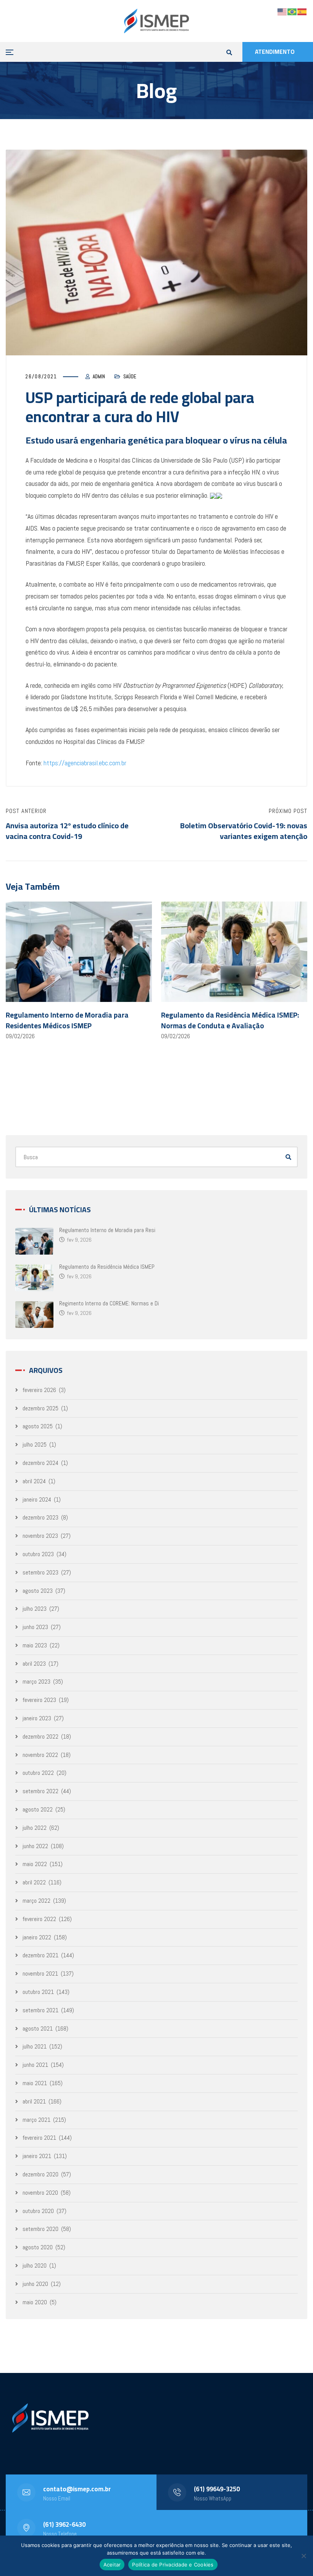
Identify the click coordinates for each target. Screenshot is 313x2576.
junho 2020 (35, 2284)
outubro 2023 (38, 1554)
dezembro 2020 (40, 2174)
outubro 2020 (38, 2211)
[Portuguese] (292, 11)
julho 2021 (35, 2046)
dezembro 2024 (40, 1463)
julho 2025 (35, 1444)
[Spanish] (302, 11)
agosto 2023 (38, 1591)
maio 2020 (35, 2302)
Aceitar (112, 2565)
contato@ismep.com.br (77, 2489)
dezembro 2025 (40, 1408)
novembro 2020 (40, 2193)
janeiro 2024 (37, 1499)
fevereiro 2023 (39, 1700)
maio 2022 (35, 1864)
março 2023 (36, 1682)
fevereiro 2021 (39, 2138)
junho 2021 (35, 2065)
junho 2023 (35, 1627)
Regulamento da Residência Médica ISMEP (107, 1267)
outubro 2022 (38, 1773)
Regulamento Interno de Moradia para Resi (107, 1230)
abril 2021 (34, 2101)
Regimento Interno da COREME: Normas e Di (109, 1303)
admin (99, 377)
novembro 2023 (40, 1536)
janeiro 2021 (37, 2156)
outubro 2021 (38, 1992)
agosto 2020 (38, 2247)
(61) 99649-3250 (217, 2489)
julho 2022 (35, 1828)
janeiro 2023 (37, 1718)
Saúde (130, 377)
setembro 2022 (40, 1791)
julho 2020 (35, 2265)
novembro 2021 (40, 1974)
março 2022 (36, 1901)
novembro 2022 (40, 1755)
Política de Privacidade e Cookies (173, 2565)
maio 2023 (35, 1645)
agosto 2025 (38, 1426)
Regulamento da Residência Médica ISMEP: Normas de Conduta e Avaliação (230, 1020)
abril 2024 (34, 1481)
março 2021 (36, 2120)
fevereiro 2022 (39, 1919)
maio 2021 (35, 2083)
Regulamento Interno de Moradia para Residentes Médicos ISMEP (67, 1020)
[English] (282, 11)
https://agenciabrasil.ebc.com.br (85, 763)
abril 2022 (34, 1882)
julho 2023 (35, 1609)
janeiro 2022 (37, 1937)
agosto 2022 (38, 1809)
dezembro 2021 (40, 1955)
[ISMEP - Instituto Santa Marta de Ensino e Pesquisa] (156, 21)
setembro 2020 (40, 2229)
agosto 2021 (38, 2028)
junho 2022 (35, 1846)
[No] (303, 2556)
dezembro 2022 (40, 1736)
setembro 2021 (40, 2010)
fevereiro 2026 (39, 1390)
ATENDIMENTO (275, 52)
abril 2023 (34, 1664)
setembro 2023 (40, 1572)
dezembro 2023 (40, 1517)
